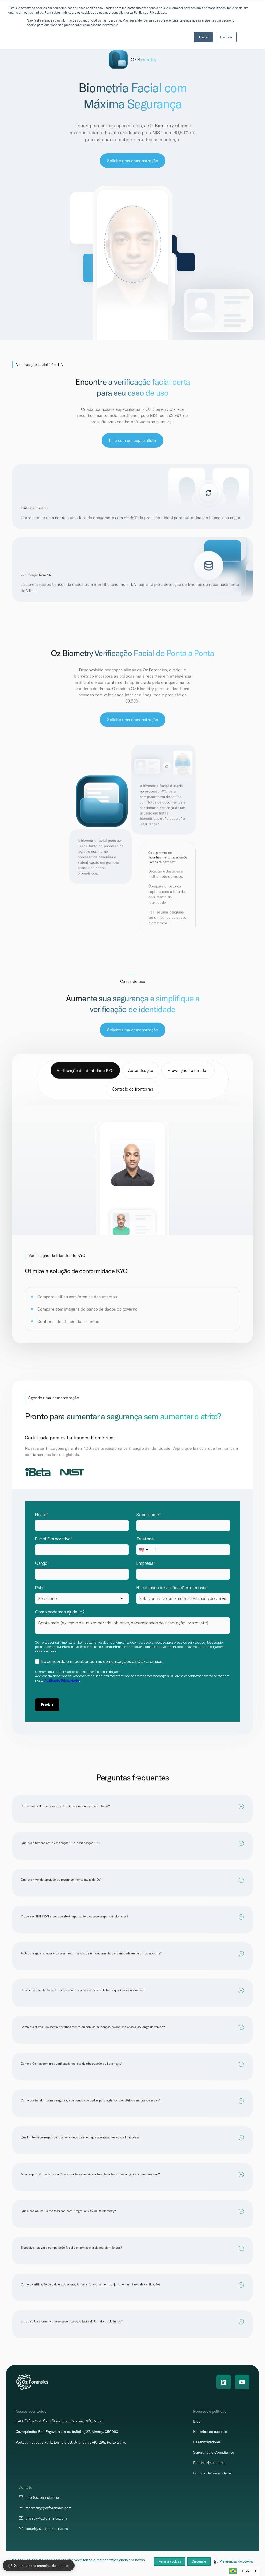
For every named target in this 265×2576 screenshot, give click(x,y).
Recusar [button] (226, 37)
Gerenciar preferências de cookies (42, 2566)
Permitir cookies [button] (170, 2561)
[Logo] (32, 2382)
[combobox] (243, 2571)
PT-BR (244, 2571)
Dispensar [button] (199, 2561)
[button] (234, 2561)
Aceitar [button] (203, 37)
